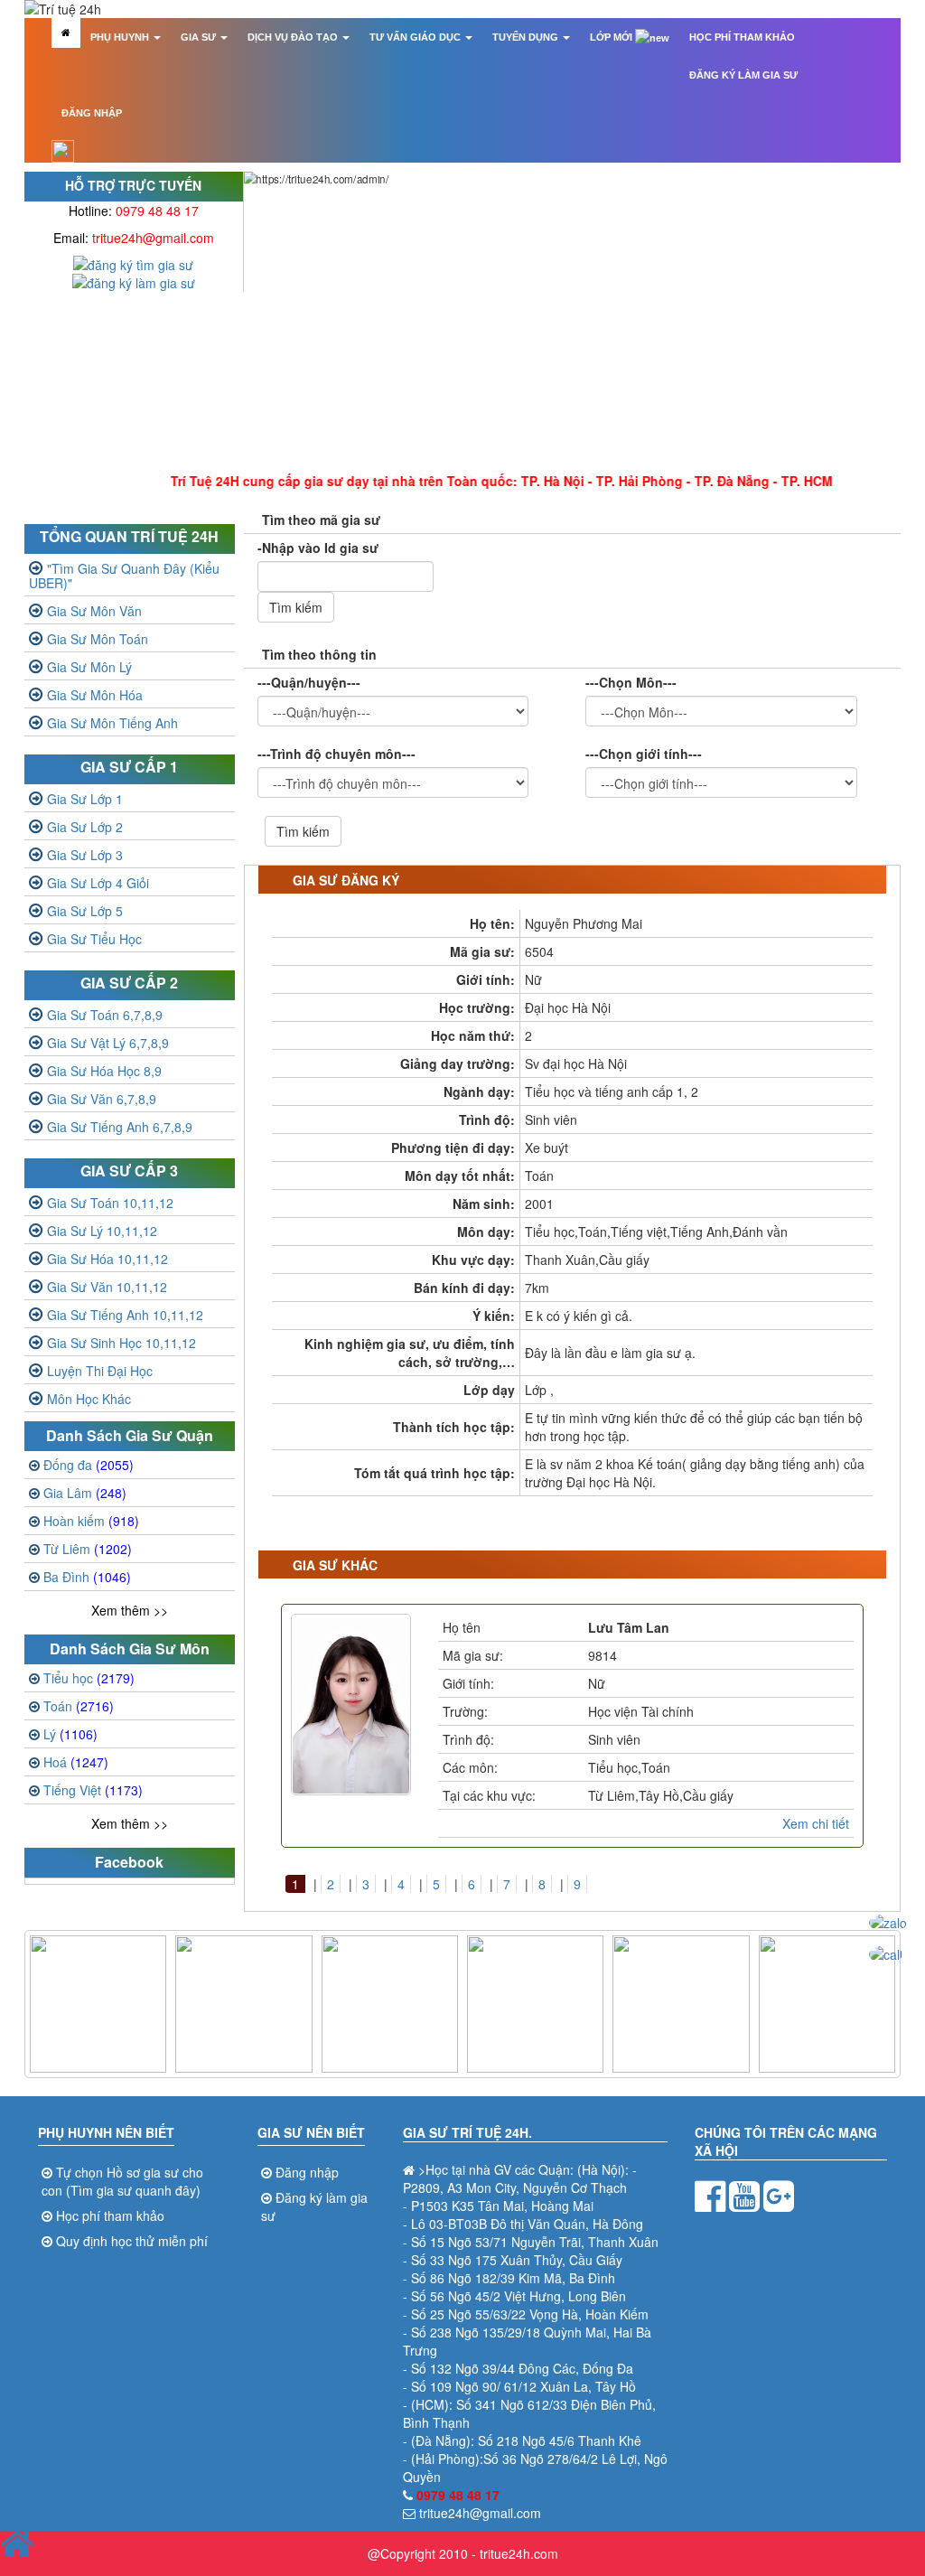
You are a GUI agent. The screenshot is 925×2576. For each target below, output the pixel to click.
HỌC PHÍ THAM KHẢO (742, 37)
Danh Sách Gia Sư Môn (130, 1649)
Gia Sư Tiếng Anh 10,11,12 (125, 1315)
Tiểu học (89, 1678)
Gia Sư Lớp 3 (85, 855)
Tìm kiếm (296, 607)
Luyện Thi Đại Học (100, 1371)
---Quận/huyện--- (309, 682)
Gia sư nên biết (311, 2132)
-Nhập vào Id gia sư (318, 548)
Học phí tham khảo (110, 2215)
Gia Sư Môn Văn (94, 611)
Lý (70, 1734)
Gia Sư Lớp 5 (85, 911)
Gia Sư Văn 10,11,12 (107, 1287)
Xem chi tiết (816, 1823)
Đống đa (89, 1465)
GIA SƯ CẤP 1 (129, 767)
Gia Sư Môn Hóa (95, 695)
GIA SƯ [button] (200, 37)
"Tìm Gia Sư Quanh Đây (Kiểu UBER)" (124, 576)
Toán (79, 1706)
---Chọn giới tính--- (644, 754)
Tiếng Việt (93, 1790)
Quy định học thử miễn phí (132, 2241)
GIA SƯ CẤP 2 (129, 983)
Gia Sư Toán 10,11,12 (110, 1203)
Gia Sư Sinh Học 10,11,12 (121, 1343)
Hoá (76, 1762)
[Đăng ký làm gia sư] (134, 281)
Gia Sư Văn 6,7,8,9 (102, 1099)
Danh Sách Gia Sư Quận (130, 1435)
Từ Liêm (88, 1549)
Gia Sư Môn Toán (98, 639)
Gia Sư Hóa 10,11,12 (107, 1259)
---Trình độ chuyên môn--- (336, 754)
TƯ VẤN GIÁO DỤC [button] (416, 37)
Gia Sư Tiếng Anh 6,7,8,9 (120, 1127)
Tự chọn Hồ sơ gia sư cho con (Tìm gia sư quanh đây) (122, 2181)
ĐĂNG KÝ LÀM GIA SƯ (743, 75)
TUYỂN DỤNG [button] (527, 37)
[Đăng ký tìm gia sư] (133, 263)
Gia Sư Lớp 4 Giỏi (98, 883)
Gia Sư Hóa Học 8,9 (104, 1071)
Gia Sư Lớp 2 (85, 827)
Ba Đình (87, 1577)
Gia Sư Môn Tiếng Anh (112, 723)
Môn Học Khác (89, 1399)
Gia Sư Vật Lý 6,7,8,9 (108, 1043)
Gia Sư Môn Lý (89, 667)
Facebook (129, 1862)
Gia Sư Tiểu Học (94, 939)
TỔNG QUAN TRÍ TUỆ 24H (129, 536)
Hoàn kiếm (91, 1521)
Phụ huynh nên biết (106, 2132)
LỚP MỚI (612, 37)
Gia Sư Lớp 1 (85, 799)
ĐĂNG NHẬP (92, 113)
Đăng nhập (307, 2172)
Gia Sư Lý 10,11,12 (102, 1231)
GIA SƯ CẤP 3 (129, 1171)
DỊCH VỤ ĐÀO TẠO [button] (294, 37)
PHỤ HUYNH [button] (121, 37)
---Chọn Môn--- (631, 682)
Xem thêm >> (130, 1610)
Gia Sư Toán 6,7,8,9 (105, 1015)
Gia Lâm (85, 1493)
